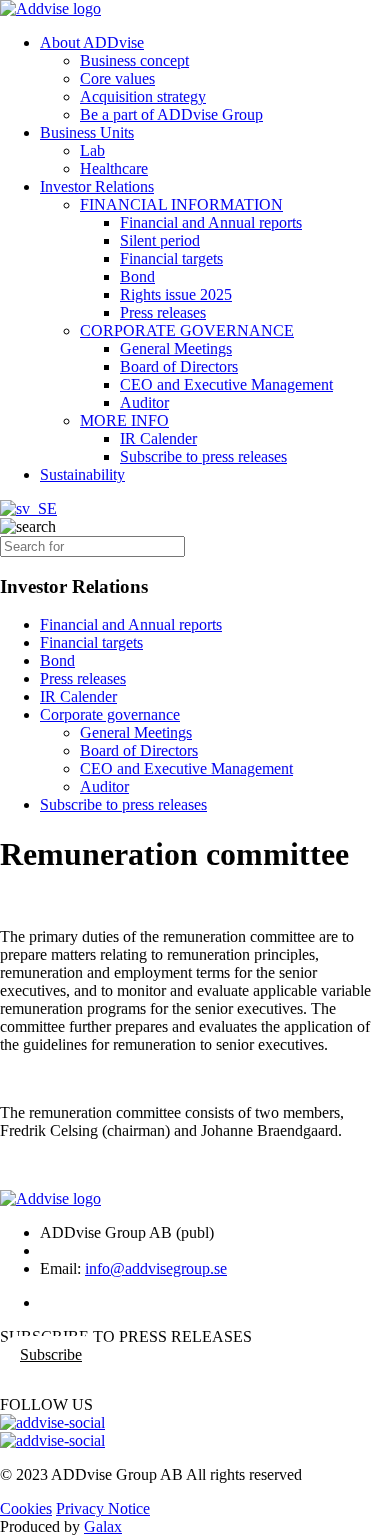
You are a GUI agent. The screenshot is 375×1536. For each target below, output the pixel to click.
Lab (92, 150)
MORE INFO (124, 420)
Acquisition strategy (143, 96)
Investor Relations (97, 186)
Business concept (134, 60)
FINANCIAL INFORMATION (181, 204)
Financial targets (171, 258)
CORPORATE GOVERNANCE (187, 330)
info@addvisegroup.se (156, 1268)
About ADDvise (92, 42)
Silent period (160, 240)
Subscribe (51, 1354)
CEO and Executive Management (226, 384)
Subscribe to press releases (203, 456)
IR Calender (158, 438)
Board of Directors (179, 366)
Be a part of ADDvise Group (171, 114)
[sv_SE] (28, 508)
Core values (117, 78)
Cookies (26, 1508)
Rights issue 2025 (176, 294)
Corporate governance (110, 714)
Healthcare (114, 168)
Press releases (163, 312)
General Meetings (176, 348)
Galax (103, 1526)
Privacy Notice (103, 1508)
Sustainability (82, 474)
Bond (137, 276)
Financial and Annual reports (211, 222)
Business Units (87, 132)
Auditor (144, 402)
